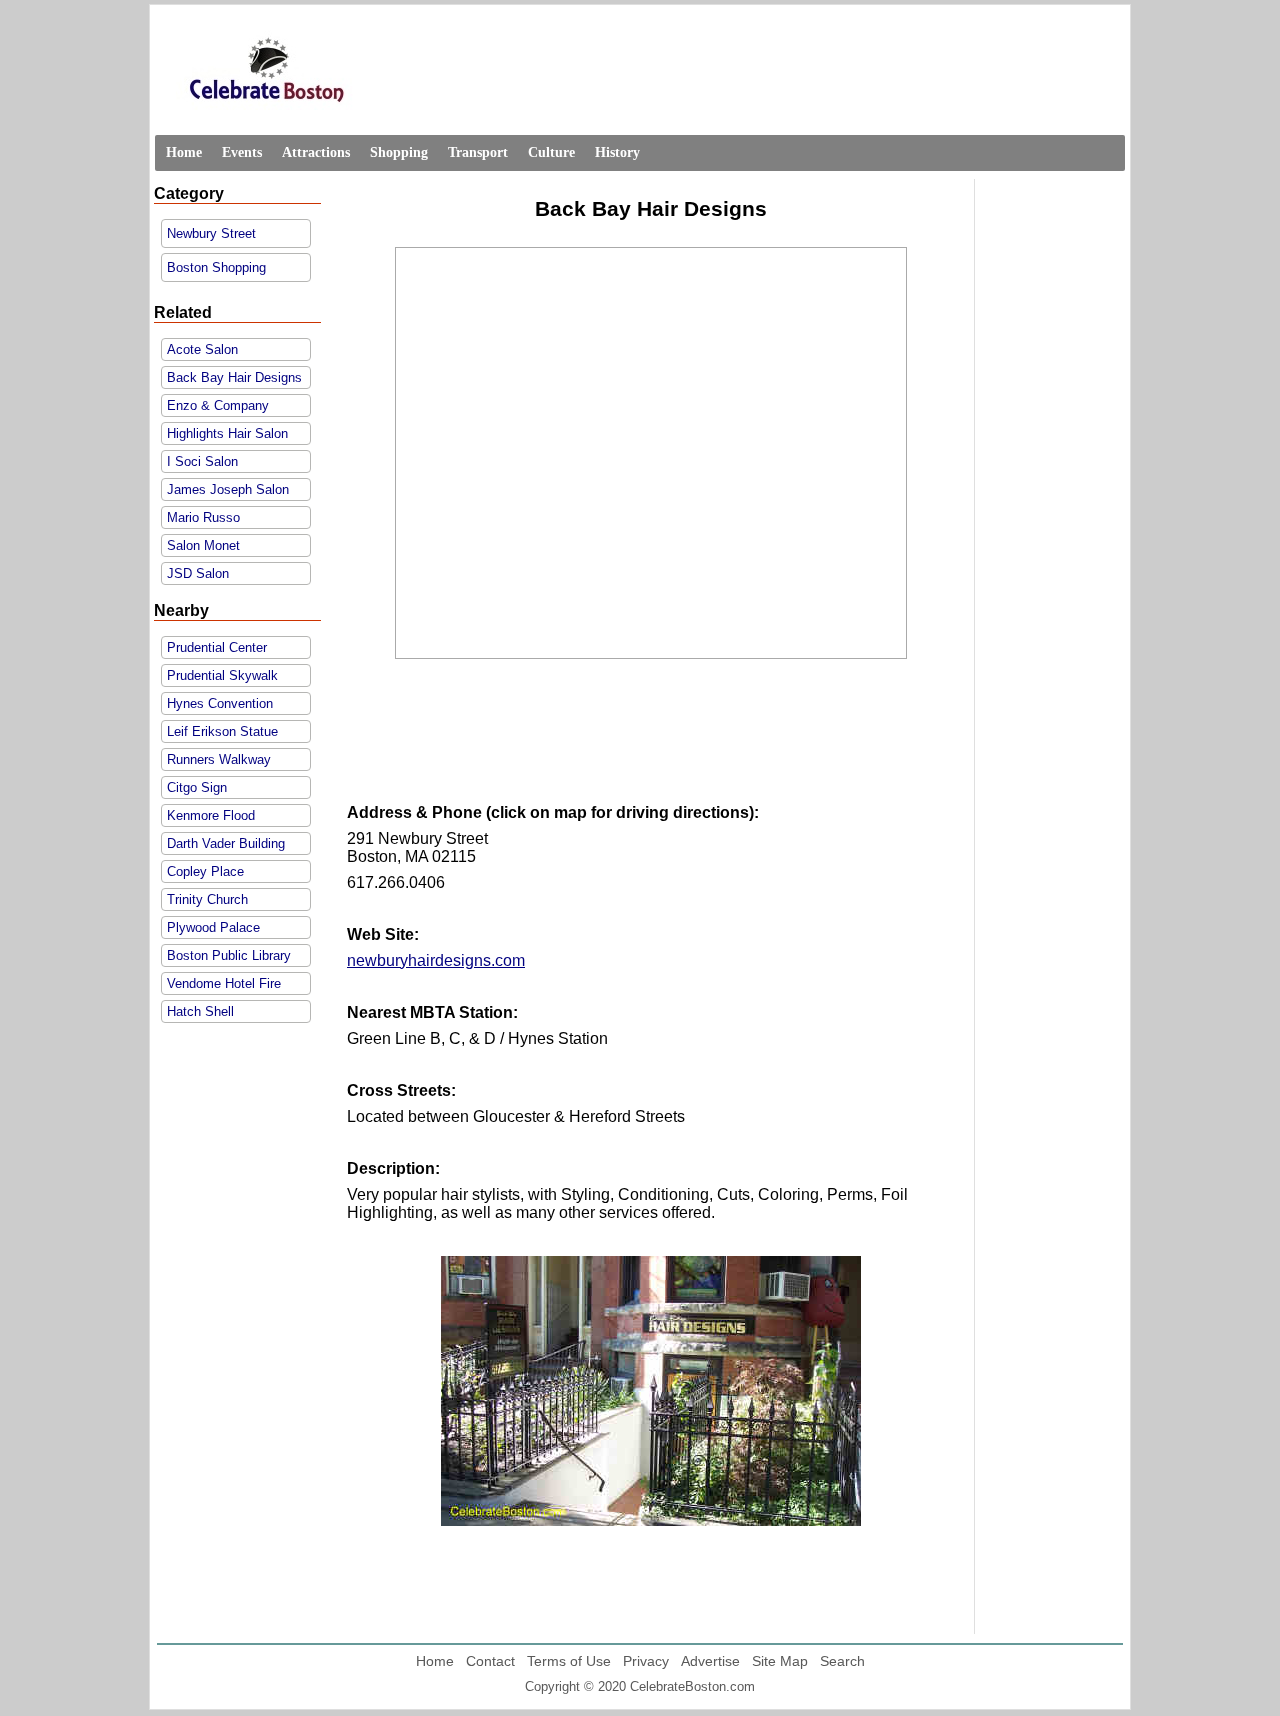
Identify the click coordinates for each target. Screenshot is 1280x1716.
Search (842, 1661)
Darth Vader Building (226, 843)
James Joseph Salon (228, 489)
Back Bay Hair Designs (234, 377)
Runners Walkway (219, 759)
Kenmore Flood (211, 815)
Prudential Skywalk (222, 675)
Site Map (780, 1661)
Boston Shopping (216, 267)
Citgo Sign (197, 787)
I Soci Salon (202, 461)
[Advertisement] (651, 748)
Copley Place (205, 871)
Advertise (710, 1661)
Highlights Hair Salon (227, 433)
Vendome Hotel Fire (224, 983)
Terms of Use (569, 1661)
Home (184, 152)
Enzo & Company (218, 405)
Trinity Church (207, 899)
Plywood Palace (213, 927)
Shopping (399, 152)
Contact (490, 1661)
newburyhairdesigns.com (436, 960)
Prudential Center (217, 647)
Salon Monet (203, 545)
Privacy (646, 1661)
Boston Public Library (229, 955)
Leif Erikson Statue (222, 731)
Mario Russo (203, 517)
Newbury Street (211, 233)
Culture (551, 152)
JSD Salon (198, 573)
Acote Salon (202, 349)
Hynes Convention (220, 703)
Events (242, 152)
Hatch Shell (200, 1011)
